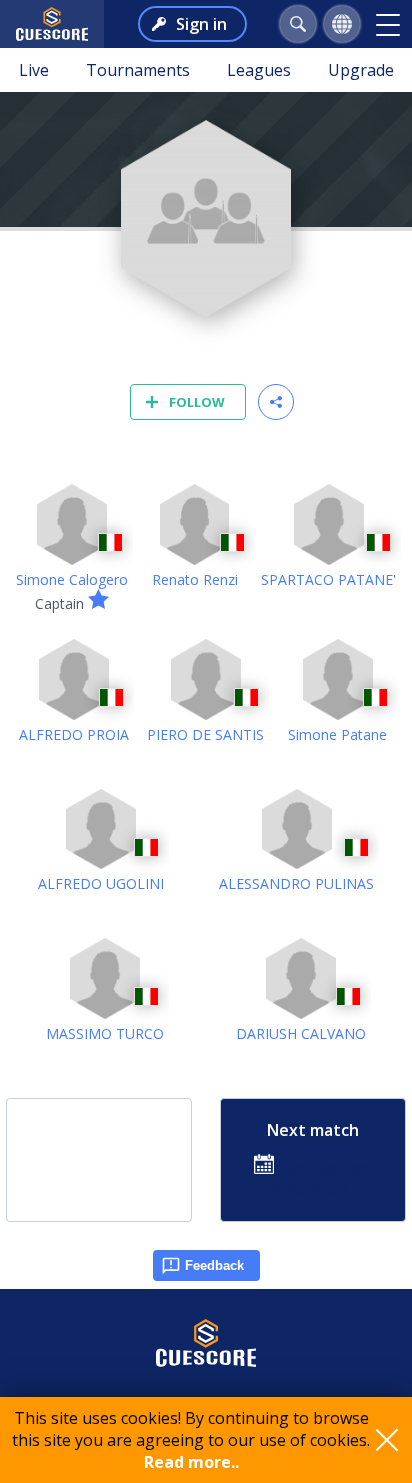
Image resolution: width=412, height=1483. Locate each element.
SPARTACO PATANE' (328, 579)
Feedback (214, 1265)
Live (34, 70)
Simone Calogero (72, 579)
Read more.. (191, 1462)
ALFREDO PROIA (74, 734)
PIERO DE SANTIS (205, 734)
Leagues (259, 70)
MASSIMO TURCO (105, 1033)
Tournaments (138, 70)
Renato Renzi (195, 579)
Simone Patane (337, 734)
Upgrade (361, 70)
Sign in (201, 24)
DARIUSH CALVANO (301, 1033)
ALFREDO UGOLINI (101, 883)
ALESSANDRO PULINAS (296, 883)
